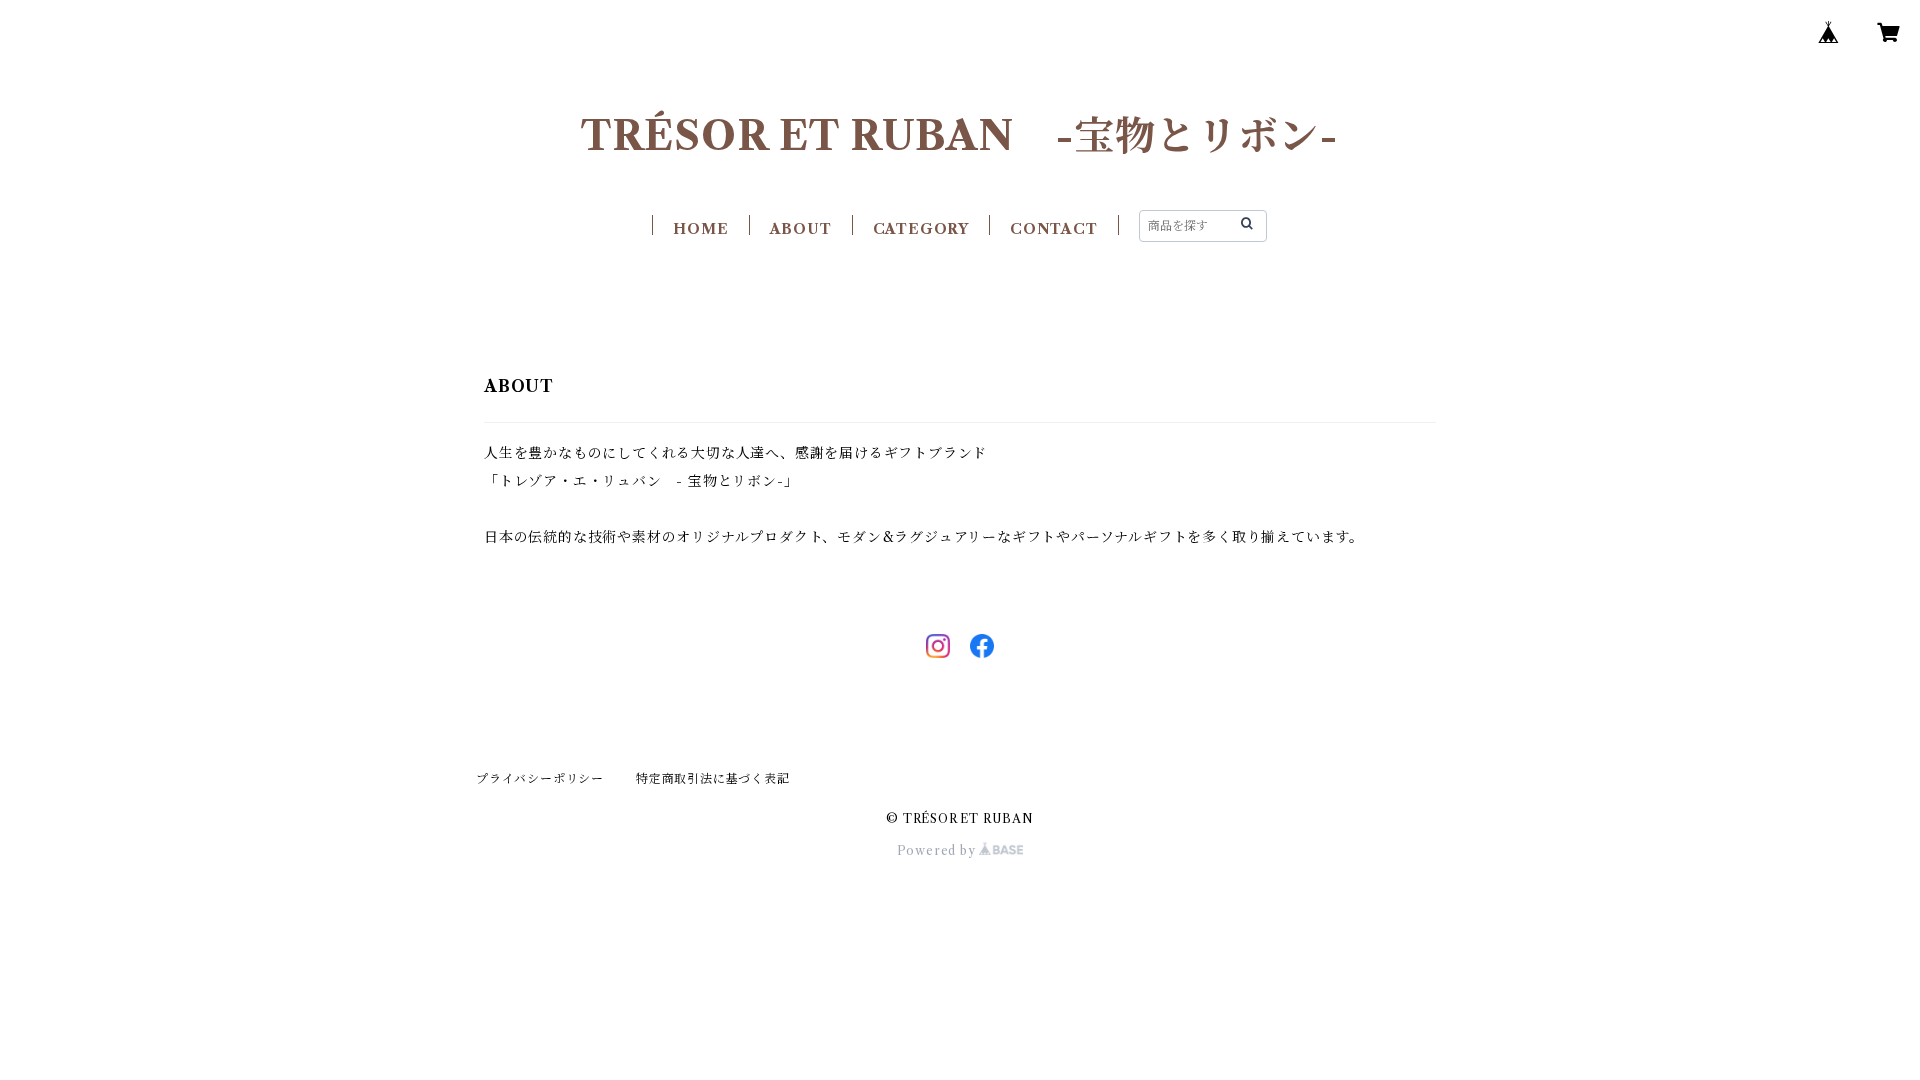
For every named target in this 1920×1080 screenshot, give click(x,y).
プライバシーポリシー (540, 778)
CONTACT (1054, 229)
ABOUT (801, 229)
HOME (700, 229)
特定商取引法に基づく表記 (713, 778)
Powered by (938, 850)
